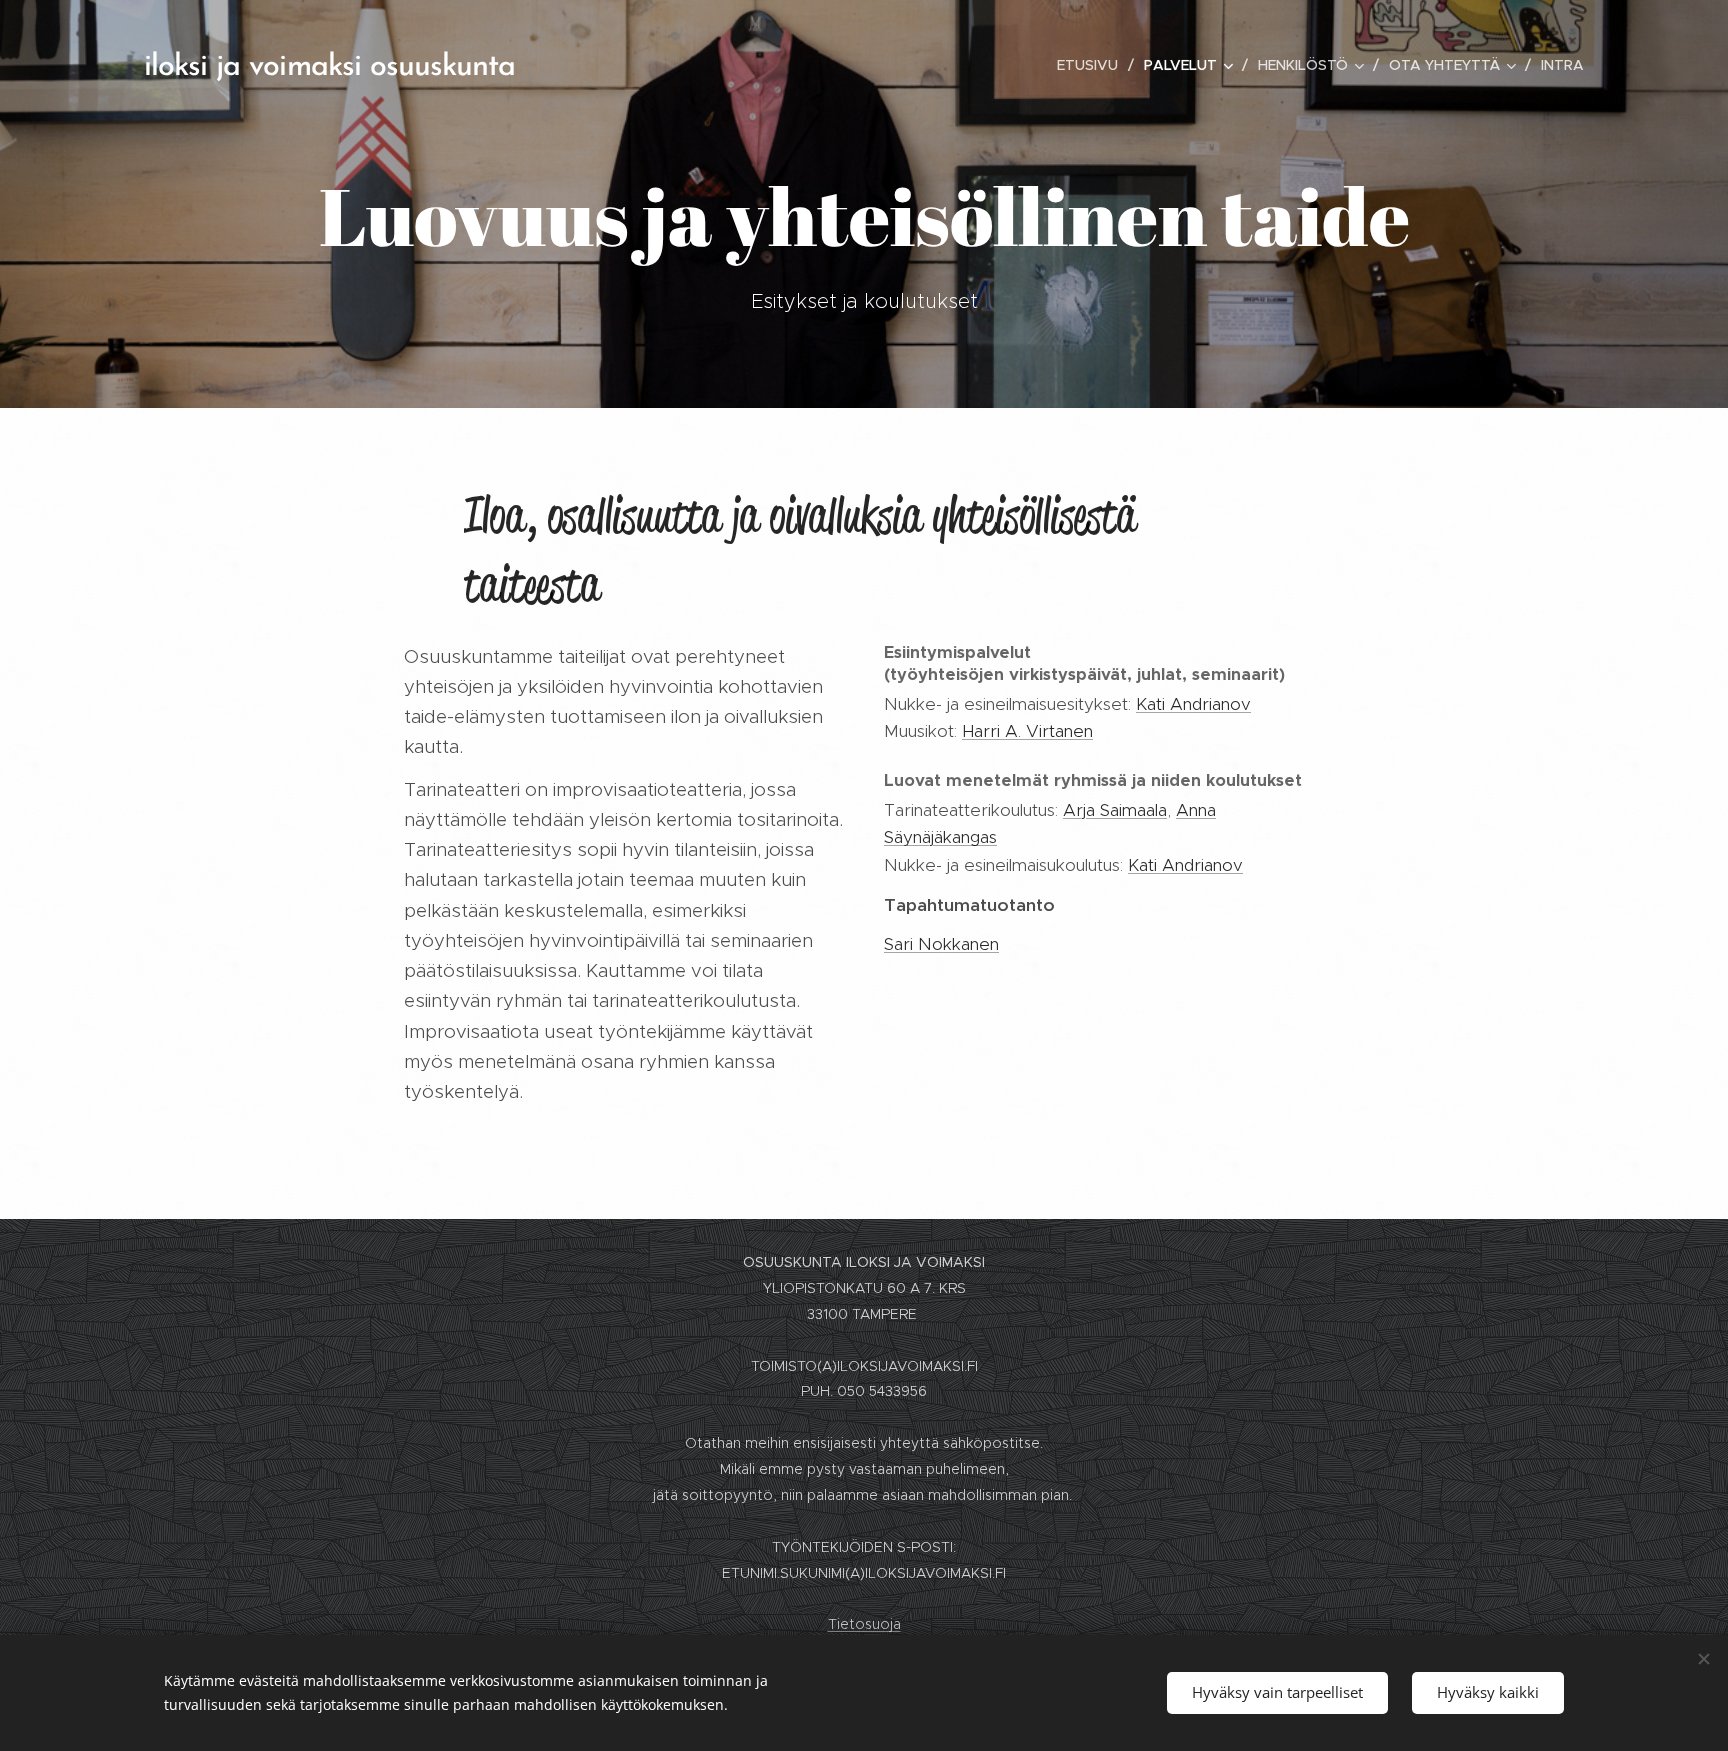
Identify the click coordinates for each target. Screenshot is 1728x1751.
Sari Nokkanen (941, 944)
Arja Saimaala (1115, 810)
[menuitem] (1093, 65)
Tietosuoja (864, 1624)
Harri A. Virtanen (1027, 731)
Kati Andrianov (1193, 704)
